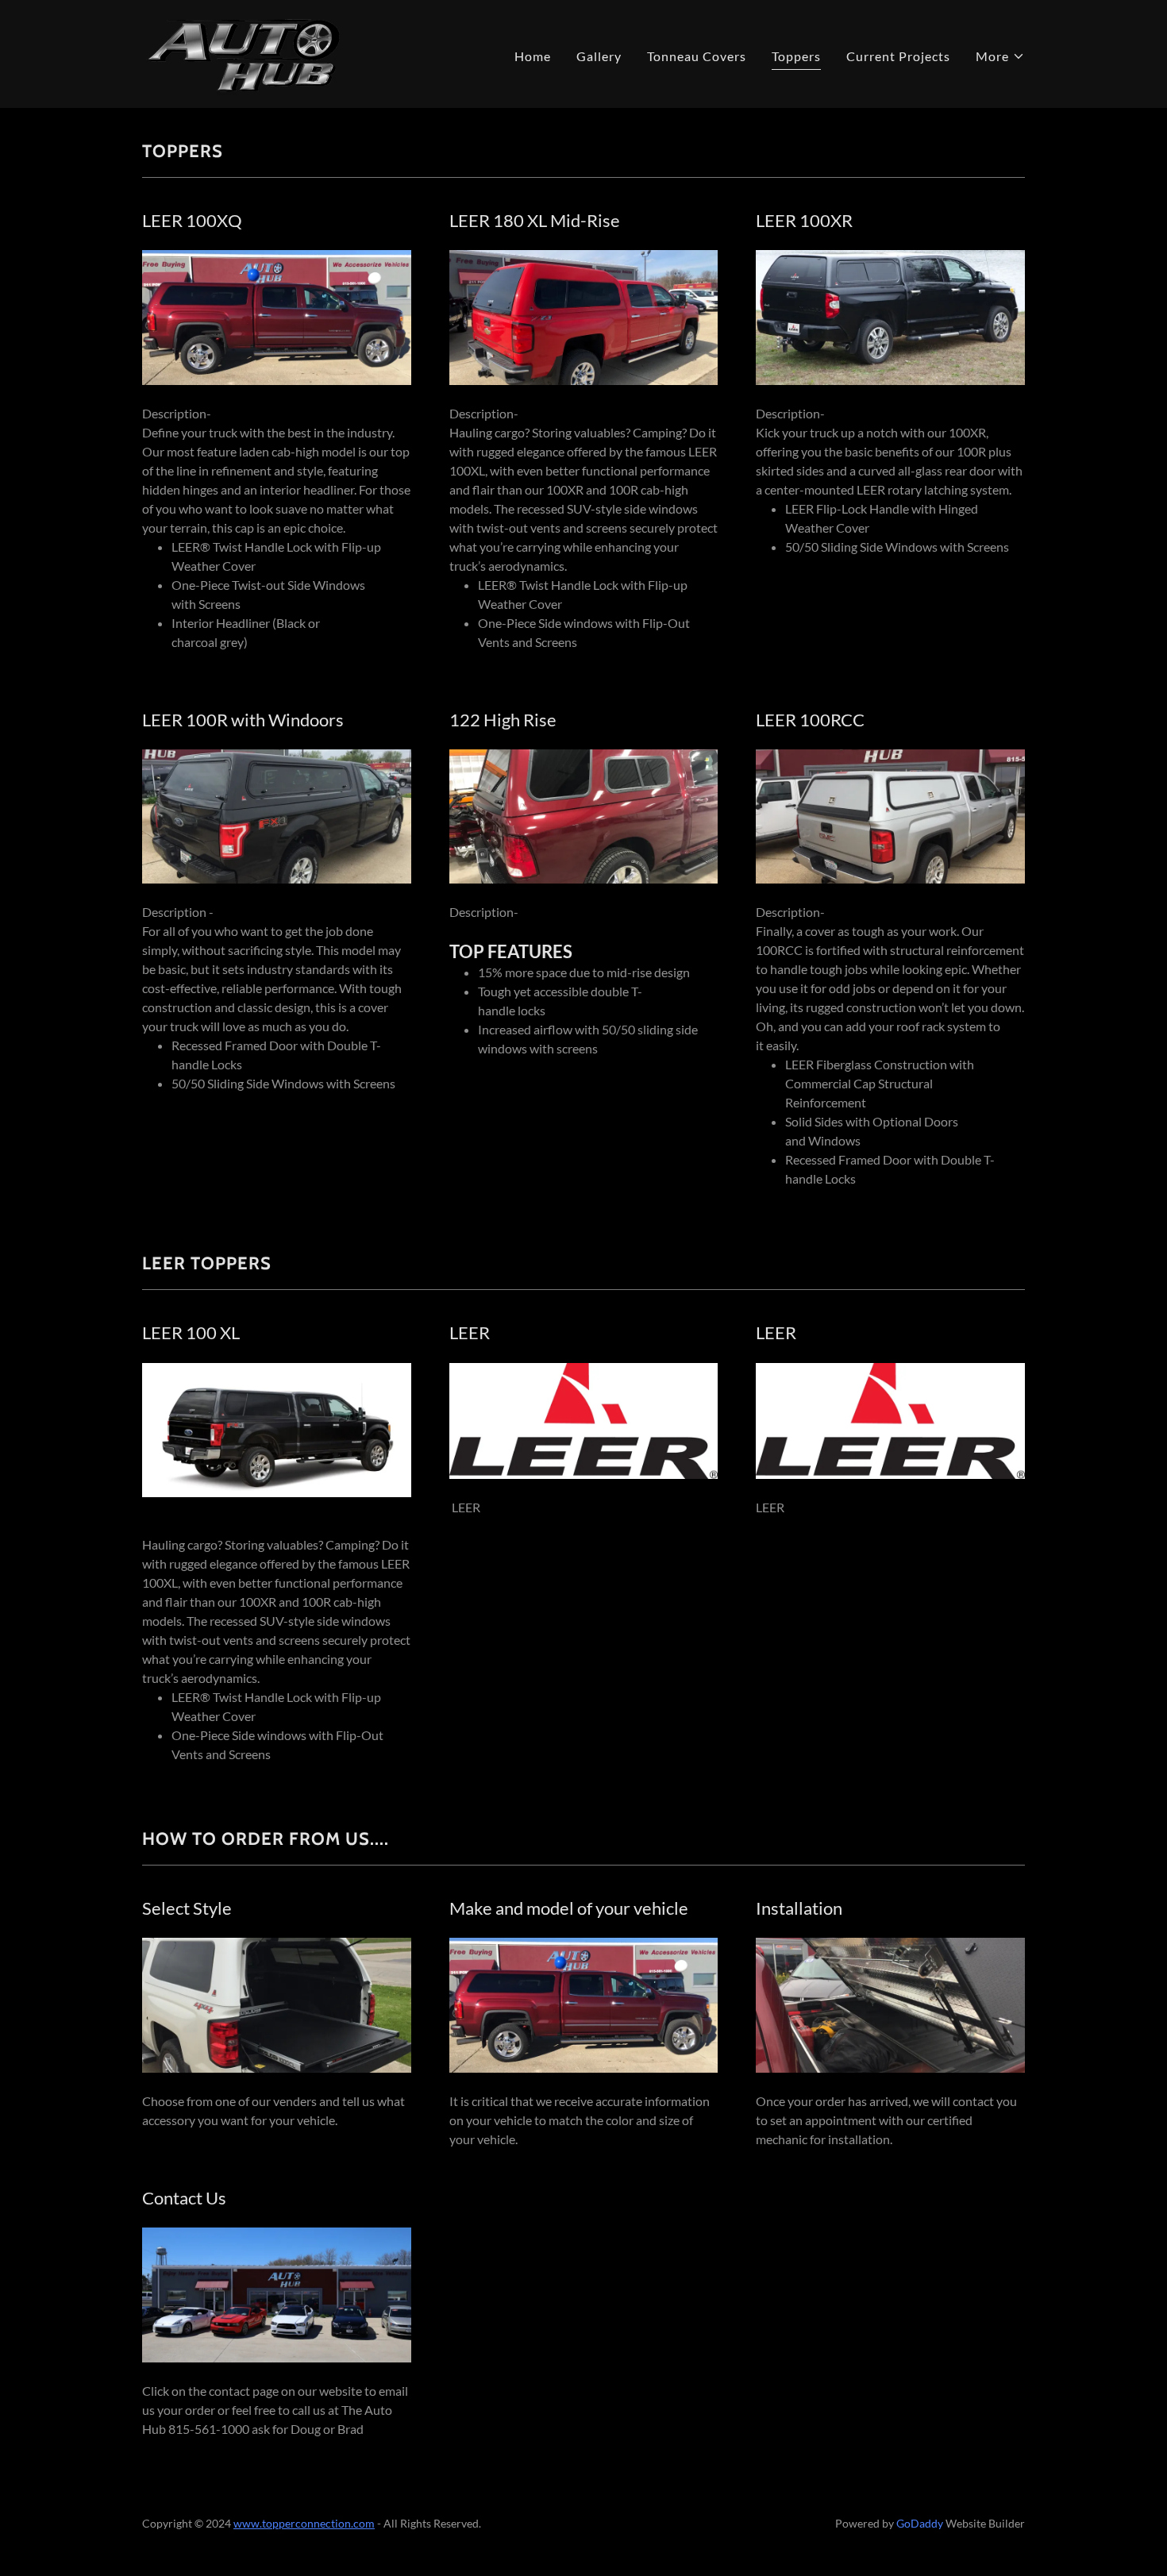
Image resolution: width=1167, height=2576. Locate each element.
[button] (1000, 56)
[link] (243, 52)
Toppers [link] (796, 56)
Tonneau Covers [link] (697, 56)
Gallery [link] (599, 56)
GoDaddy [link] (920, 2523)
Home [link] (533, 56)
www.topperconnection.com (304, 2523)
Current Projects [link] (898, 56)
